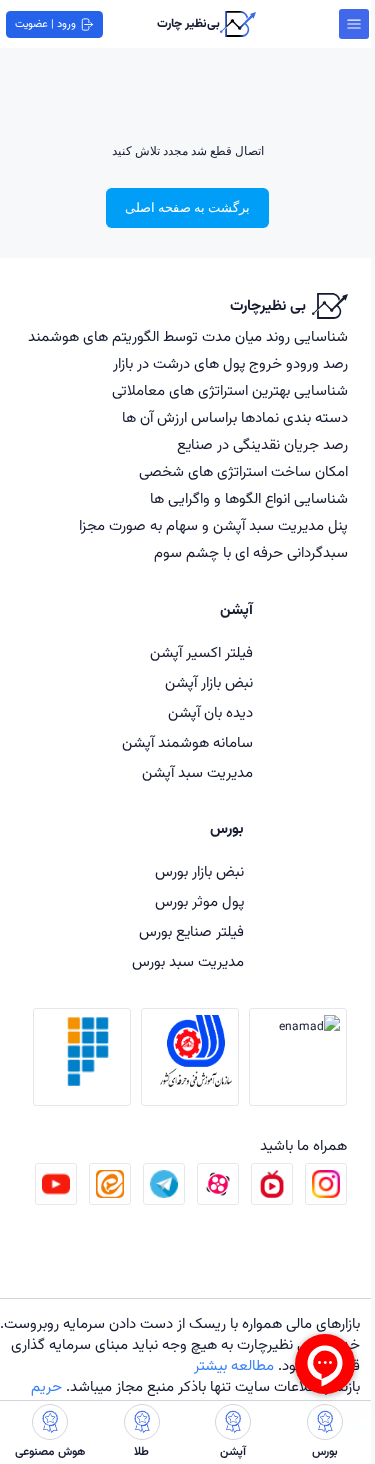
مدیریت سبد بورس (188, 962)
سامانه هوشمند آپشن (187, 743)
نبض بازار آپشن (209, 683)
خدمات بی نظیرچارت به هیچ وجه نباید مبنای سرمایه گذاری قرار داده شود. (185, 1356)
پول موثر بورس (199, 902)
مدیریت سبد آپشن (197, 773)
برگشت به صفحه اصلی (187, 207)
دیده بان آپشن (210, 713)
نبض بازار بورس (199, 872)
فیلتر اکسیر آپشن (201, 653)
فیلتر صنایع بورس (191, 932)
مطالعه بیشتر (234, 1366)
